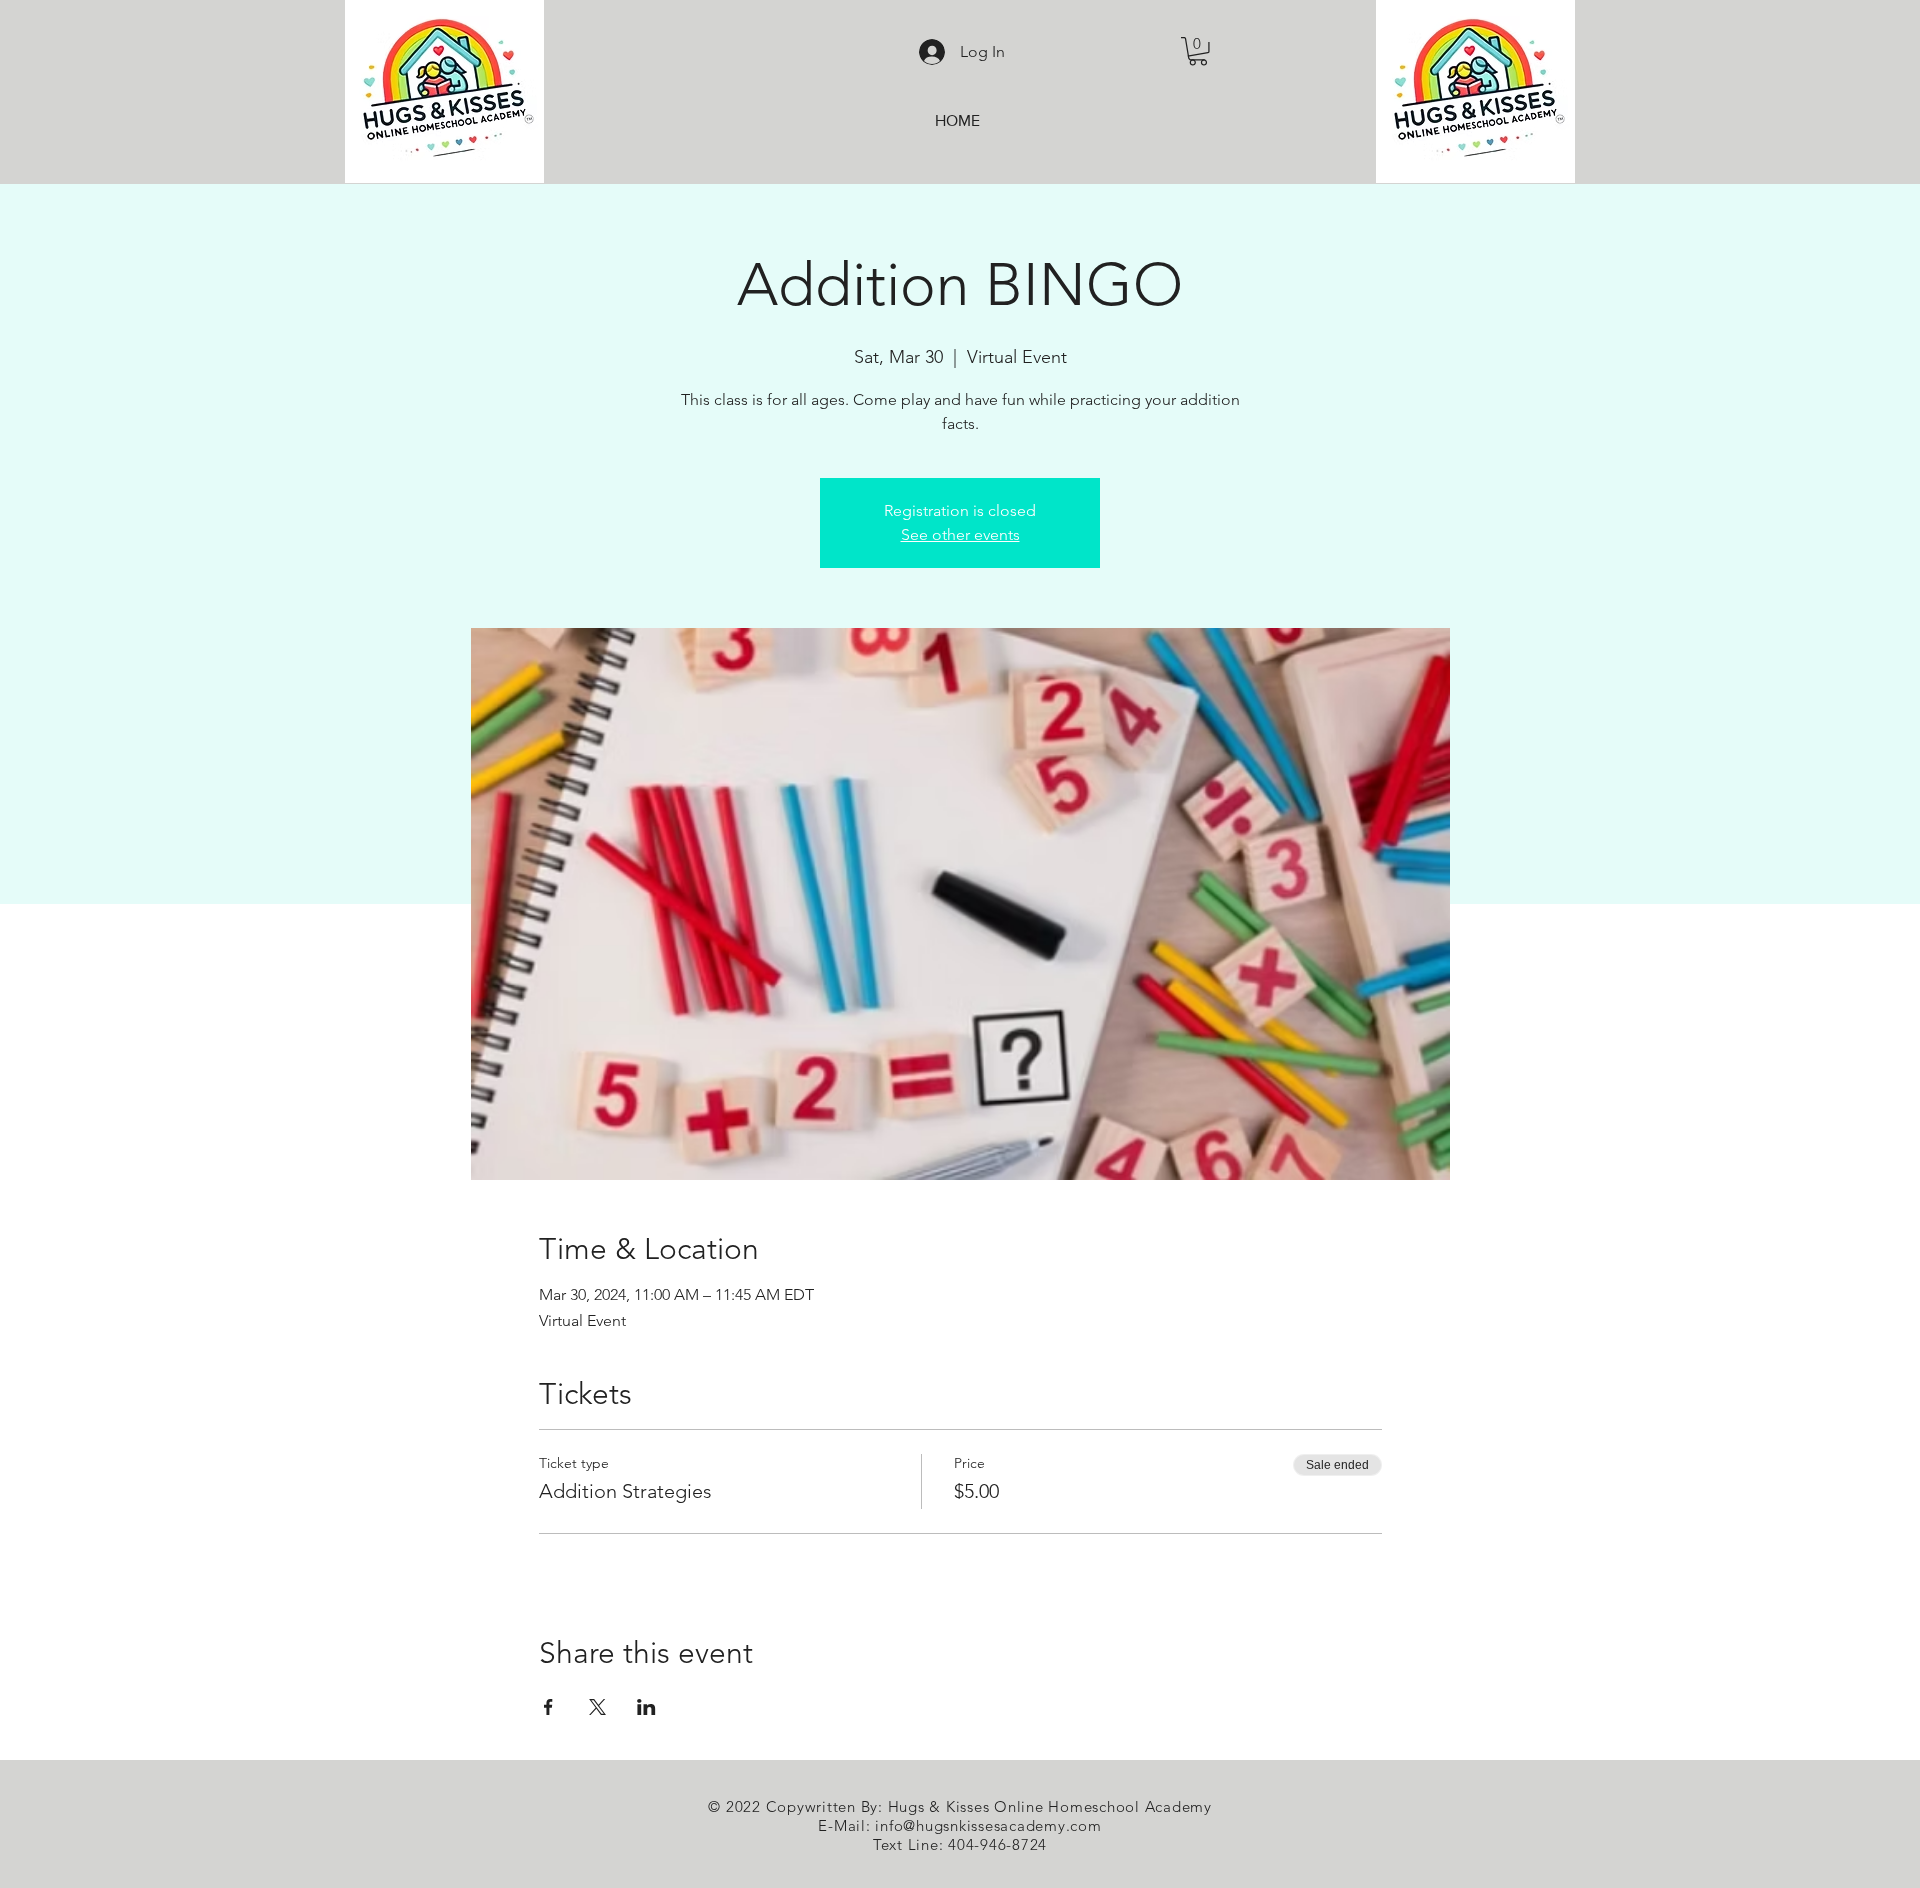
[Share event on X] (597, 1707)
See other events (960, 534)
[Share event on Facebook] (548, 1707)
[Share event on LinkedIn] (646, 1707)
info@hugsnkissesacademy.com (988, 1825)
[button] (1198, 51)
